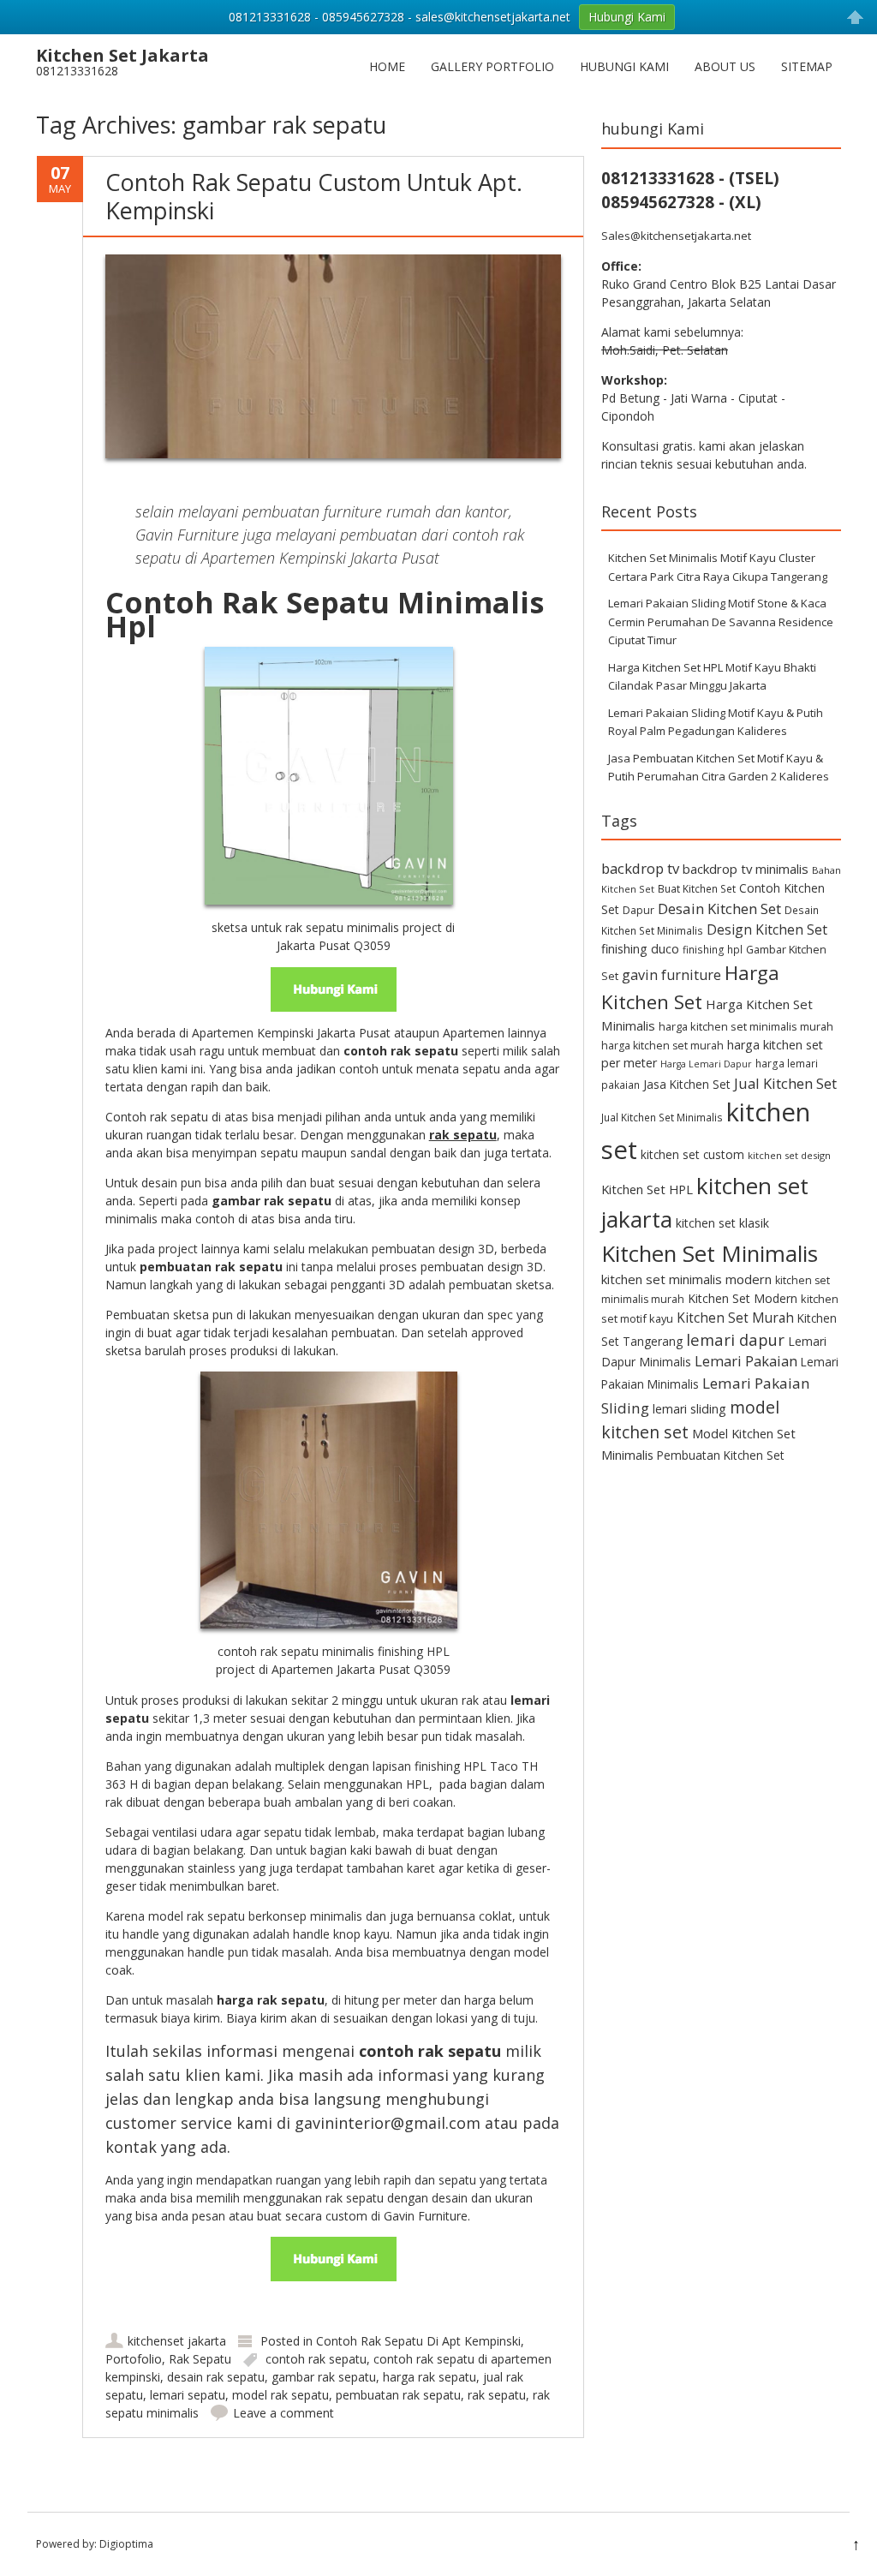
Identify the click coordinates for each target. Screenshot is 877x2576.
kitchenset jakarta (177, 2341)
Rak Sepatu (200, 2359)
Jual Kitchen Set (785, 1083)
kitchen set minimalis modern (686, 1279)
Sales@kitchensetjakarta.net (676, 236)
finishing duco (640, 949)
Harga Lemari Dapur (706, 1064)
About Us (725, 66)
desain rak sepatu (216, 2377)
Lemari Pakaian (746, 1361)
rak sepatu (497, 2395)
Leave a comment (283, 2413)
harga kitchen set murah (662, 1046)
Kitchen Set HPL (647, 1189)
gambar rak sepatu (324, 2377)
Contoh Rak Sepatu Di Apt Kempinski (418, 2341)
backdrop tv (640, 868)
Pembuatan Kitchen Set (721, 1455)
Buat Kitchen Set (697, 888)
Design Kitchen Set (767, 929)
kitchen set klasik (722, 1223)
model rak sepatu (280, 2395)
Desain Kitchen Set (719, 908)
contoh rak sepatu (316, 2359)
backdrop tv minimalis (746, 869)
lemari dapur (735, 1339)
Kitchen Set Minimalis (710, 1253)
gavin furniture (671, 975)
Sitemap (807, 66)
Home (387, 66)
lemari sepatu (188, 2395)
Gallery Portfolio (492, 66)
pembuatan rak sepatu (398, 2395)
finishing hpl (713, 949)
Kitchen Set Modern (743, 1298)
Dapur (638, 910)
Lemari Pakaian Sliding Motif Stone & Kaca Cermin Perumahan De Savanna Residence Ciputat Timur (721, 622)
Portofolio (134, 2359)
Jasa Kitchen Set (687, 1084)
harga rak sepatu (430, 2377)
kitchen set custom (692, 1154)
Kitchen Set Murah (735, 1318)
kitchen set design (789, 1155)
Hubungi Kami (624, 66)
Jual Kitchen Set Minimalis (662, 1117)
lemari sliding (689, 1409)
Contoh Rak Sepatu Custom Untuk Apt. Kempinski (314, 196)
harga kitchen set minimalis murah (746, 1026)
